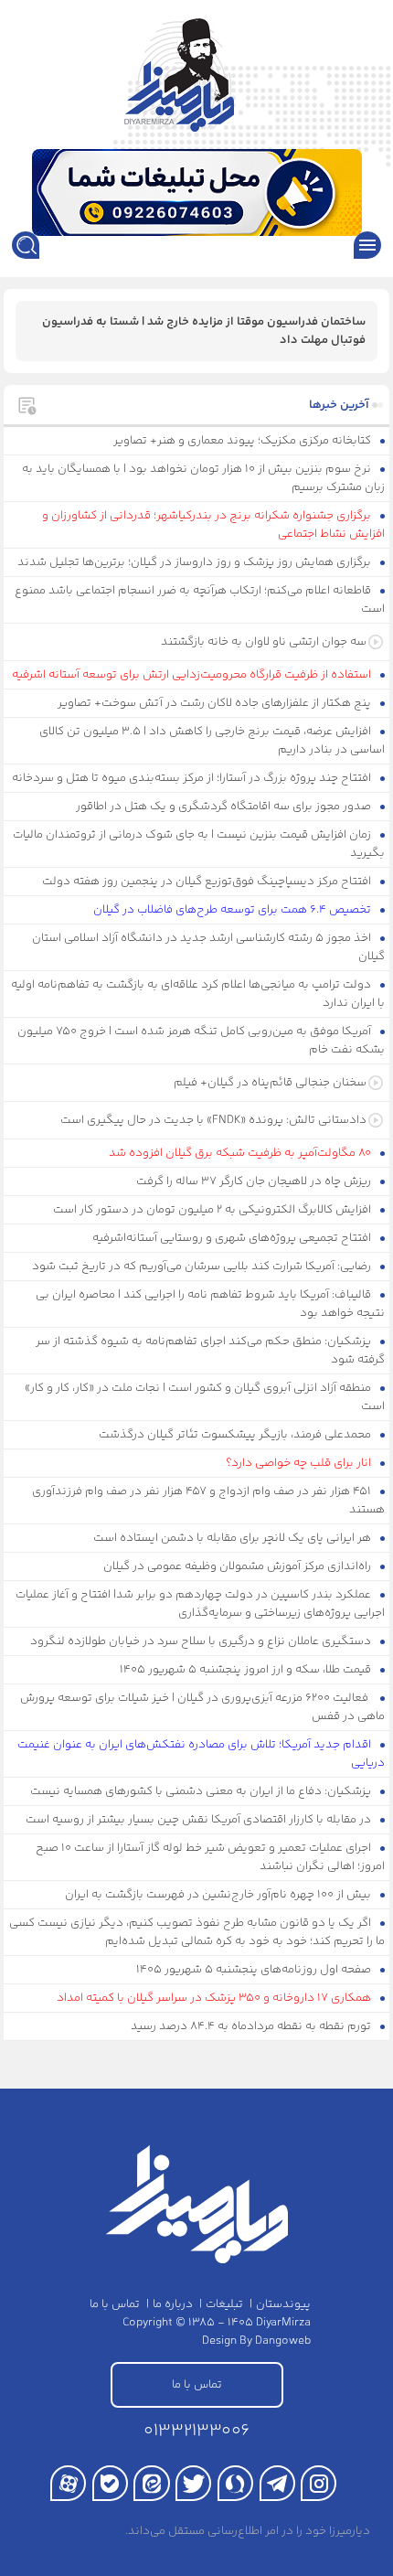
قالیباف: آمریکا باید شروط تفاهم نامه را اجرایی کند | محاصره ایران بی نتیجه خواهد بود (210, 1304)
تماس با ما (115, 2304)
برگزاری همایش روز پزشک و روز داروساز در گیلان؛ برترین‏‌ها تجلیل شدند (196, 562)
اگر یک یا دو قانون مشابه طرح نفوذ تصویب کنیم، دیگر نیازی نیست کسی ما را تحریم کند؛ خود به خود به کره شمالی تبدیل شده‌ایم (197, 1932)
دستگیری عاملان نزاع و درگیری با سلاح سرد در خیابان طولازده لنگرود (202, 1641)
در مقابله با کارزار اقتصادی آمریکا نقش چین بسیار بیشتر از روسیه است (200, 1820)
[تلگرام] (277, 2483)
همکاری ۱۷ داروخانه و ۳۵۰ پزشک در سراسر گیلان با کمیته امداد (215, 1998)
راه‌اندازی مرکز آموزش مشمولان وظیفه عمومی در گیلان (239, 1566)
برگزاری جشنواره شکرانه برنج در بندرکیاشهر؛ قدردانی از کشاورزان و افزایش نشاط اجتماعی (213, 525)
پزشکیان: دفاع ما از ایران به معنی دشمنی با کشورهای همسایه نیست (202, 1791)
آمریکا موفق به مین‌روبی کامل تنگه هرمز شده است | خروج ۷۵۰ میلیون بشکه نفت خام (201, 1041)
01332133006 (196, 2431)
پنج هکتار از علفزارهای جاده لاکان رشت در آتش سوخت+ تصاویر (216, 703)
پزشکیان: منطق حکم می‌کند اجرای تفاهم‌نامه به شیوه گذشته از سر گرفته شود (210, 1351)
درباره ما (173, 2304)
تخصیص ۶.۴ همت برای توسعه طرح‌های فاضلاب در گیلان (234, 910)
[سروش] (235, 2483)
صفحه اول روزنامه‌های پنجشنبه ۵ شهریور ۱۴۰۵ (255, 1970)
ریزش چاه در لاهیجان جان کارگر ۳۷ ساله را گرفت (255, 1181)
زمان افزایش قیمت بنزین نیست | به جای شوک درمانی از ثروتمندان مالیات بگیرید (199, 844)
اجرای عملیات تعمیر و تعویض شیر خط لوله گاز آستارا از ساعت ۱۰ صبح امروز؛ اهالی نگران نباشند (210, 1857)
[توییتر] (193, 2483)
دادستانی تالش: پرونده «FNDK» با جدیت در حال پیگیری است (213, 1120)
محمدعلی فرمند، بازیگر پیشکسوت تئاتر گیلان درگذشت (236, 1435)
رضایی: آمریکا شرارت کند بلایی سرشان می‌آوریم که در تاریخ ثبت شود (203, 1267)
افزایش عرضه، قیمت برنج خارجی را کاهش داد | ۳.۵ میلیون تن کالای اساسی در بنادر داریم (212, 741)
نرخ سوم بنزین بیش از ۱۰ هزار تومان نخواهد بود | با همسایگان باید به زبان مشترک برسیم (203, 478)
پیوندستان (283, 2304)
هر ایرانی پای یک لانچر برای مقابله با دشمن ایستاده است (234, 1538)
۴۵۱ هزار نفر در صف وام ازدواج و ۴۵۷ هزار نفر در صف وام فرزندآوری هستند (208, 1501)
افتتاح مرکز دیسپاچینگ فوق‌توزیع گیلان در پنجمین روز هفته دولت (208, 882)
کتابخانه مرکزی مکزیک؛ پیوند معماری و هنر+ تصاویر (244, 441)
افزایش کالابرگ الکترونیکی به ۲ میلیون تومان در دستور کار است (213, 1210)
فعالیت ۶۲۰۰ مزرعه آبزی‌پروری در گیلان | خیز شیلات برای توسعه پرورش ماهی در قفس (202, 1707)
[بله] (110, 2483)
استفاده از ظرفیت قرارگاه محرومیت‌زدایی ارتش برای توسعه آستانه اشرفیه (193, 675)
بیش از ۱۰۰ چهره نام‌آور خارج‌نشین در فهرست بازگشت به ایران (219, 1895)
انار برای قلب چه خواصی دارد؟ (300, 1463)
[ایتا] (151, 2483)
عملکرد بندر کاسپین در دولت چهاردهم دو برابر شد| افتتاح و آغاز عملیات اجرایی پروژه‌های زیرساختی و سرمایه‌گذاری (200, 1604)
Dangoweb (283, 2341)
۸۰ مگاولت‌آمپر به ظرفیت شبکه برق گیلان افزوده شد (241, 1153)
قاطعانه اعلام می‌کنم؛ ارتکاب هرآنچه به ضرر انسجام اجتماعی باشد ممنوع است (200, 600)
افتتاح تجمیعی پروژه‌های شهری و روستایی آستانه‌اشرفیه (233, 1238)
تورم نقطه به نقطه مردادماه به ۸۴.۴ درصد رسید (252, 2026)
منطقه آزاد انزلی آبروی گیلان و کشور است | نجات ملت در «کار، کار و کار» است (205, 1397)
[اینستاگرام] (319, 2483)
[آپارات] (68, 2483)
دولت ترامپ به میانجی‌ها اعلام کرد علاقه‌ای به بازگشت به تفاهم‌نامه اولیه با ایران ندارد (198, 994)
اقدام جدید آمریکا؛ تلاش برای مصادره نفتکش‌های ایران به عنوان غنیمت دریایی (201, 1754)
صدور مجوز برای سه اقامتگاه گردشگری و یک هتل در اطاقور (225, 807)
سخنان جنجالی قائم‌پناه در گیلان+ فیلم (270, 1083)
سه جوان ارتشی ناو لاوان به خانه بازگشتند (264, 642)
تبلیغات (224, 2304)
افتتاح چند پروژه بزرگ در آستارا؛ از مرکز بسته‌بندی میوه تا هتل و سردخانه (193, 778)
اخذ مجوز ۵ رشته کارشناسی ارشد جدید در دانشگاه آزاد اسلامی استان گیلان (208, 947)
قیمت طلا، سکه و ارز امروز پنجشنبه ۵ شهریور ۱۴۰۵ (247, 1670)
